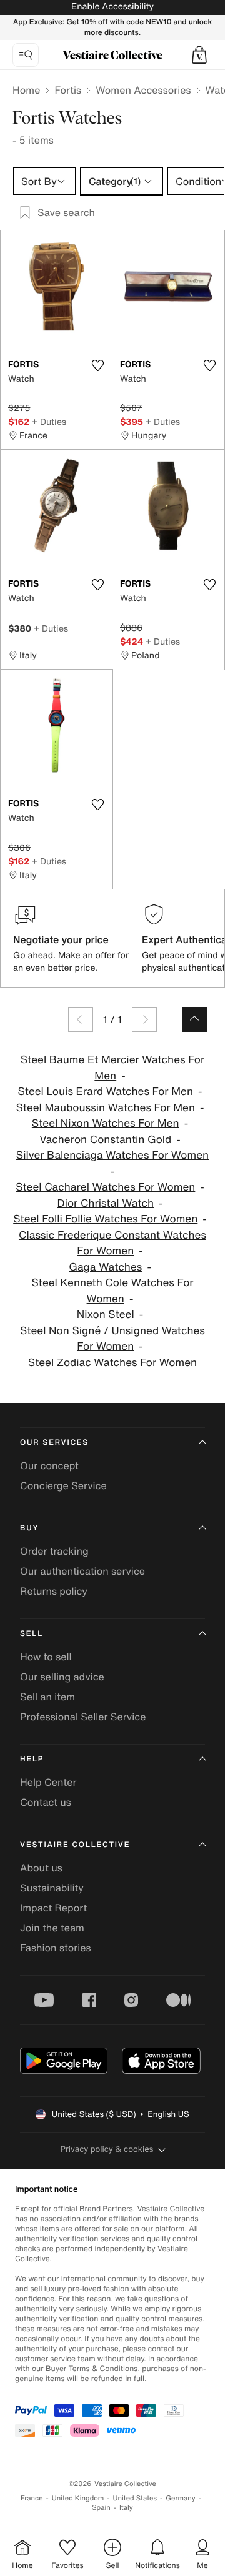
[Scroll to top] (194, 1019)
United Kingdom (78, 2498)
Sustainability (52, 1888)
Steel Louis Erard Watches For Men (105, 1092)
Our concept (49, 1465)
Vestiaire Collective (75, 1845)
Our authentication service (82, 1571)
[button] (199, 55)
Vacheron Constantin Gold (105, 1140)
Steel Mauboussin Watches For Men (106, 1108)
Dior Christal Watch (106, 1203)
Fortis (68, 90)
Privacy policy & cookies (107, 2149)
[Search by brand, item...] (26, 55)
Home (26, 90)
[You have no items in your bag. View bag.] (199, 55)
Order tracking (54, 1551)
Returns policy (54, 1591)
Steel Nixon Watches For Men (106, 1123)
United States (135, 2498)
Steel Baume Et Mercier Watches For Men (112, 1068)
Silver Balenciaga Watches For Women (112, 1155)
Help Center (48, 1782)
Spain (101, 2508)
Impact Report (53, 1908)
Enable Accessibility (112, 7)
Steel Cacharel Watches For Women (105, 1187)
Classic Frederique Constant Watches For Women (112, 1243)
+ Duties (49, 421)
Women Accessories (143, 90)
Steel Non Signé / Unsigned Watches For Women (112, 1339)
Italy (126, 2508)
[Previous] (81, 1019)
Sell (32, 1634)
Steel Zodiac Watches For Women (112, 1363)
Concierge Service (63, 1485)
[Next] (144, 1019)
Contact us (46, 1802)
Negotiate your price (61, 939)
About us (41, 1868)
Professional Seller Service (83, 1717)
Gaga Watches (105, 1267)
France (32, 2498)
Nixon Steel (106, 1315)
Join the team (52, 1928)
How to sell (46, 1657)
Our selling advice (62, 1677)
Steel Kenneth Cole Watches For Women (112, 1291)
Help (32, 1759)
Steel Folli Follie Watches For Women (105, 1219)
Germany (181, 2498)
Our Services (54, 1443)
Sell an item (47, 1697)
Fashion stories (56, 1948)
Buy (29, 1528)
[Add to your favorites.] (97, 365)
